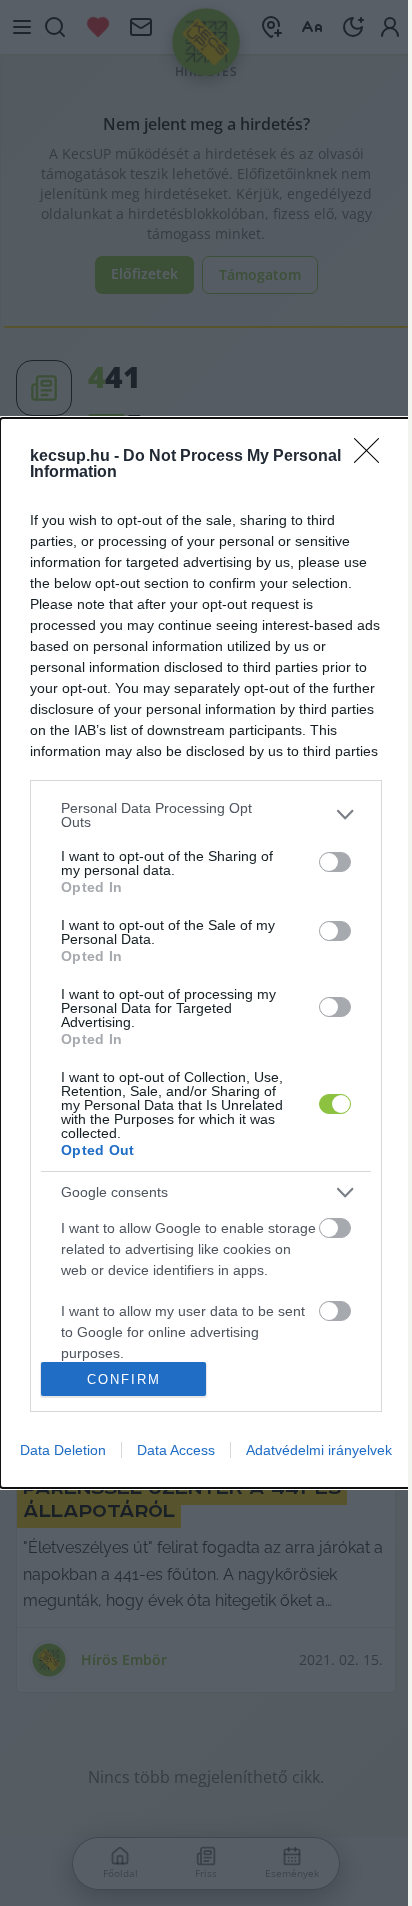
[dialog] (206, 953)
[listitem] (206, 815)
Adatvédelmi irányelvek (319, 1450)
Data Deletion (63, 1450)
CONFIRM (124, 1379)
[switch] (335, 862)
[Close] (373, 457)
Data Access (176, 1450)
